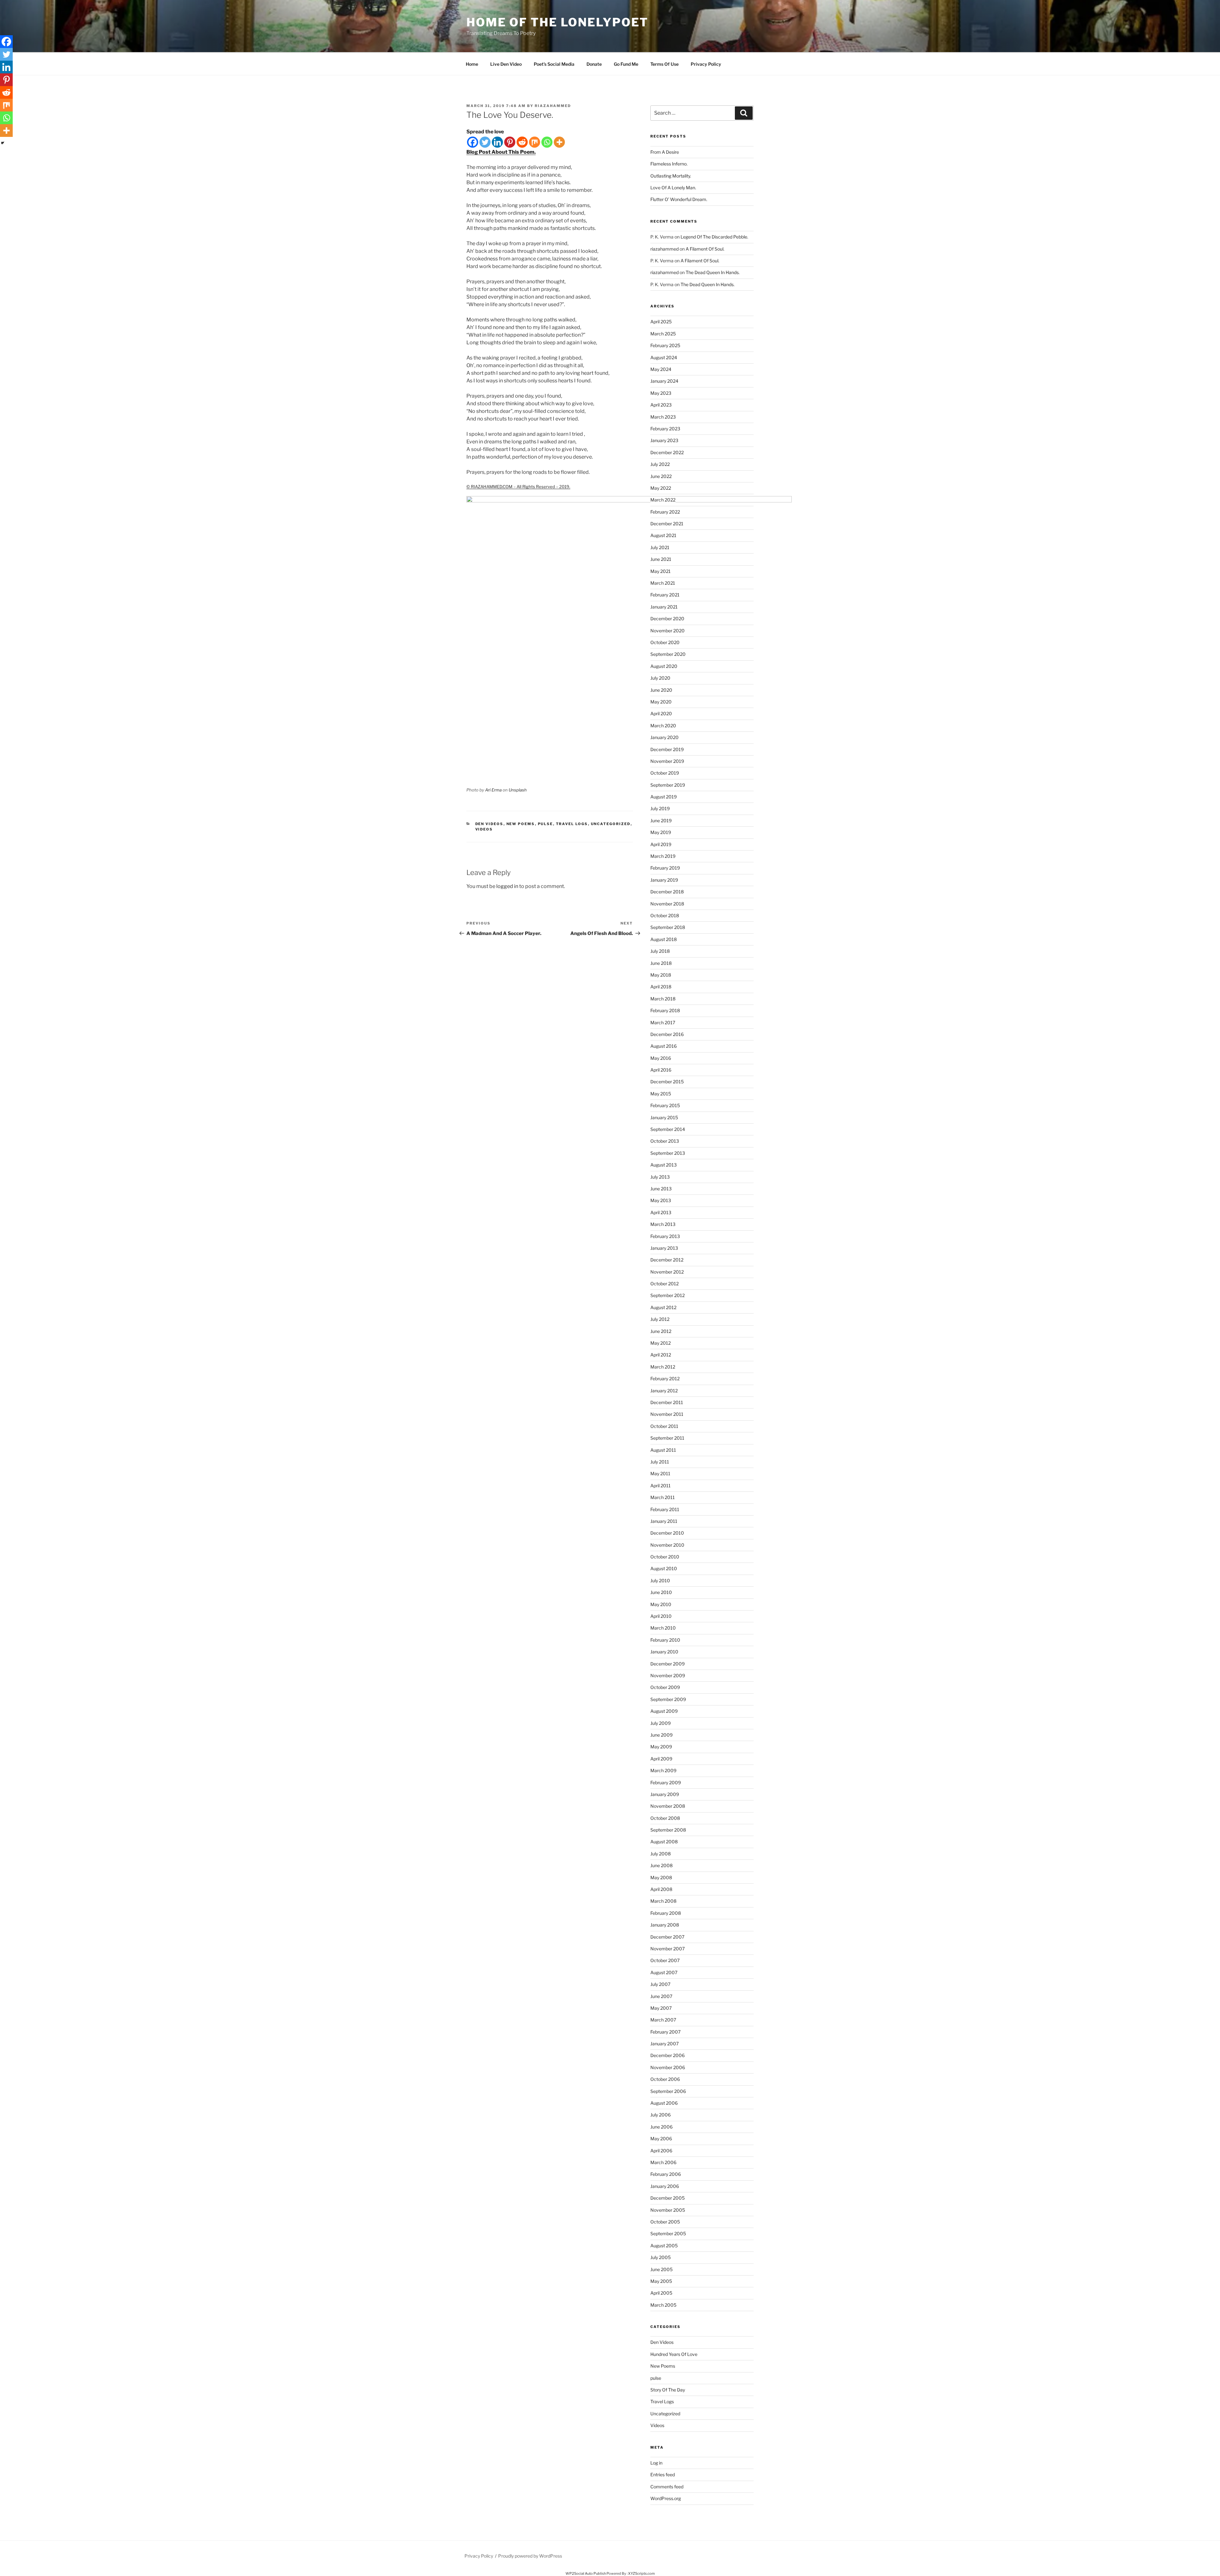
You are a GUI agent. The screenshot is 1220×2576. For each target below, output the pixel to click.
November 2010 (667, 1545)
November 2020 (668, 631)
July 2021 (660, 547)
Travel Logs (572, 824)
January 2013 (664, 1248)
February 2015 (665, 1105)
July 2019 (660, 808)
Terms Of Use (664, 64)
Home (472, 64)
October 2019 (665, 773)
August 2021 (663, 535)
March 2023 (663, 417)
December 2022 (667, 452)
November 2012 (667, 1272)
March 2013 (663, 1224)
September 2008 (668, 1830)
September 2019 (668, 785)
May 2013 (661, 1200)
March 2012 (663, 1367)
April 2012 (661, 1355)
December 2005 (668, 2198)
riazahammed (553, 106)
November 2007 (668, 1949)
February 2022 (665, 512)
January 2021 (664, 607)
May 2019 (661, 832)
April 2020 (661, 713)
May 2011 (660, 1473)
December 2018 (667, 892)
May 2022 (661, 488)
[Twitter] (485, 142)
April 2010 (661, 1616)
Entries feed (663, 2475)
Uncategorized (611, 824)
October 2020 (665, 642)
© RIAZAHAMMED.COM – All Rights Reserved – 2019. (518, 487)
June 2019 (661, 821)
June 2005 (661, 2269)
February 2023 (665, 429)
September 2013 (668, 1153)
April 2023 (661, 405)
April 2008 (661, 1889)
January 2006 (665, 2186)
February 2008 (666, 1913)
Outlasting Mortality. (671, 176)
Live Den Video (506, 64)
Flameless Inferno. (669, 164)
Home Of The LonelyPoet (557, 22)
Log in (656, 2463)
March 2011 (663, 1497)
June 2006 (661, 2127)
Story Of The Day (668, 2390)
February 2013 (665, 1236)
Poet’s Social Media (554, 64)
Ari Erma (493, 790)
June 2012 (661, 1331)
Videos (484, 829)
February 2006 (666, 2174)
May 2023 (661, 393)
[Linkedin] (497, 142)
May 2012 (661, 1343)
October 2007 (665, 1960)
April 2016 (661, 1070)
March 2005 (663, 2305)
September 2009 (668, 1699)
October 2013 (665, 1141)
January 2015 (664, 1117)
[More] (559, 142)
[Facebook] (473, 142)
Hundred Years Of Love (674, 2354)
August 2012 (663, 1307)
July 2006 (661, 2115)
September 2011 (667, 1438)
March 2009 (663, 1770)
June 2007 (661, 1996)
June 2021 (661, 559)
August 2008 (664, 1842)
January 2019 (664, 880)
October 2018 (665, 915)
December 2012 (667, 1260)
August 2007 (664, 1972)
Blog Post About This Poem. (501, 152)
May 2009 (661, 1747)
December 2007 (667, 1937)
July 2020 (660, 678)
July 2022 (660, 464)
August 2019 (664, 797)
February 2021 (665, 595)
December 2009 (668, 1664)
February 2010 (665, 1640)
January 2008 (665, 1925)
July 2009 (661, 1723)
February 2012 (665, 1379)
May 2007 (661, 2008)
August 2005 (664, 2246)
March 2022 (663, 500)
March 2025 (663, 334)
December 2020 (667, 619)
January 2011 (664, 1521)
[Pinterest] (510, 142)
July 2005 (661, 2257)
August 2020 (664, 666)
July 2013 (660, 1177)
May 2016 (661, 1058)
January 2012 (664, 1391)
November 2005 (668, 2210)
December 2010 (667, 1533)
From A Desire (665, 152)
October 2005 (665, 2222)
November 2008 (668, 1806)
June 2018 (661, 963)
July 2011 (660, 1462)
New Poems (521, 824)
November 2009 (668, 1675)
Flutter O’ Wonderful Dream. (679, 199)
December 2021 (667, 524)
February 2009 (666, 1782)
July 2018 (660, 951)
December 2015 (667, 1082)
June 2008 (661, 1865)
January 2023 (664, 440)
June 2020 (661, 690)
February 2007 (665, 2032)
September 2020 (668, 654)
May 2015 (661, 1094)
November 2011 (667, 1414)
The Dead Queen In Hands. (713, 272)
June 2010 (661, 1592)
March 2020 (663, 726)
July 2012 (660, 1319)
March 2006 (663, 2162)
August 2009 (664, 1711)
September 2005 (668, 2233)
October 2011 (664, 1426)
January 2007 (664, 2044)
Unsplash (518, 790)
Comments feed (667, 2487)
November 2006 (668, 2067)
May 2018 (661, 975)
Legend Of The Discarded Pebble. (714, 237)
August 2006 (664, 2103)
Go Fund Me (626, 64)
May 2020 (661, 702)
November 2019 (667, 761)
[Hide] (3, 143)
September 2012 (668, 1295)
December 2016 (667, 1034)
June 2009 (661, 1735)
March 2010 (663, 1628)
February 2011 (665, 1509)
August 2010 (664, 1568)
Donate (594, 64)
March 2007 (663, 2020)
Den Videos (489, 824)
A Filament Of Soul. (705, 249)
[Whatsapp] (547, 142)
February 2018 (665, 1010)
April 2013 (661, 1212)
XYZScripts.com (641, 2573)
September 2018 (668, 927)
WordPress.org (666, 2498)
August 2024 (664, 357)
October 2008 (665, 1818)
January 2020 (664, 737)
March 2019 (663, 856)
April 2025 (661, 322)
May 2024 (661, 369)
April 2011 (661, 1486)
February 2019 (665, 868)
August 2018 (664, 939)
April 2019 (661, 844)
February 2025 (665, 345)
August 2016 (664, 1046)
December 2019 (667, 749)
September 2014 (668, 1129)
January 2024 (664, 381)
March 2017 (663, 1022)
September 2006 (668, 2091)
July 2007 (660, 1984)
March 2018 (663, 999)
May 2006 (661, 2139)
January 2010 (664, 1652)
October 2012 (664, 1284)
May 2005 (661, 2281)
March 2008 (663, 1901)
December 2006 (668, 2055)
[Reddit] (522, 142)
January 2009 (665, 1794)
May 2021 (661, 571)
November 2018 (667, 904)
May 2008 (661, 1877)
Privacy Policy (706, 64)
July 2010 (660, 1581)
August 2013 (664, 1165)
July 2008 (661, 1854)
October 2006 (665, 2079)
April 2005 (661, 2293)
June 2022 (661, 476)
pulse (546, 824)
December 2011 (667, 1402)
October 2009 (665, 1687)
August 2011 (663, 1450)
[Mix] (535, 142)
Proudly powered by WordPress (530, 2556)
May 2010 (661, 1604)
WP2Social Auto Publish (586, 2573)
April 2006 (661, 2151)
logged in (507, 886)
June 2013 (661, 1189)
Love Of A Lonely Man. (673, 188)
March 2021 (663, 583)
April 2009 (661, 1759)
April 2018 (661, 987)
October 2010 (665, 1557)
